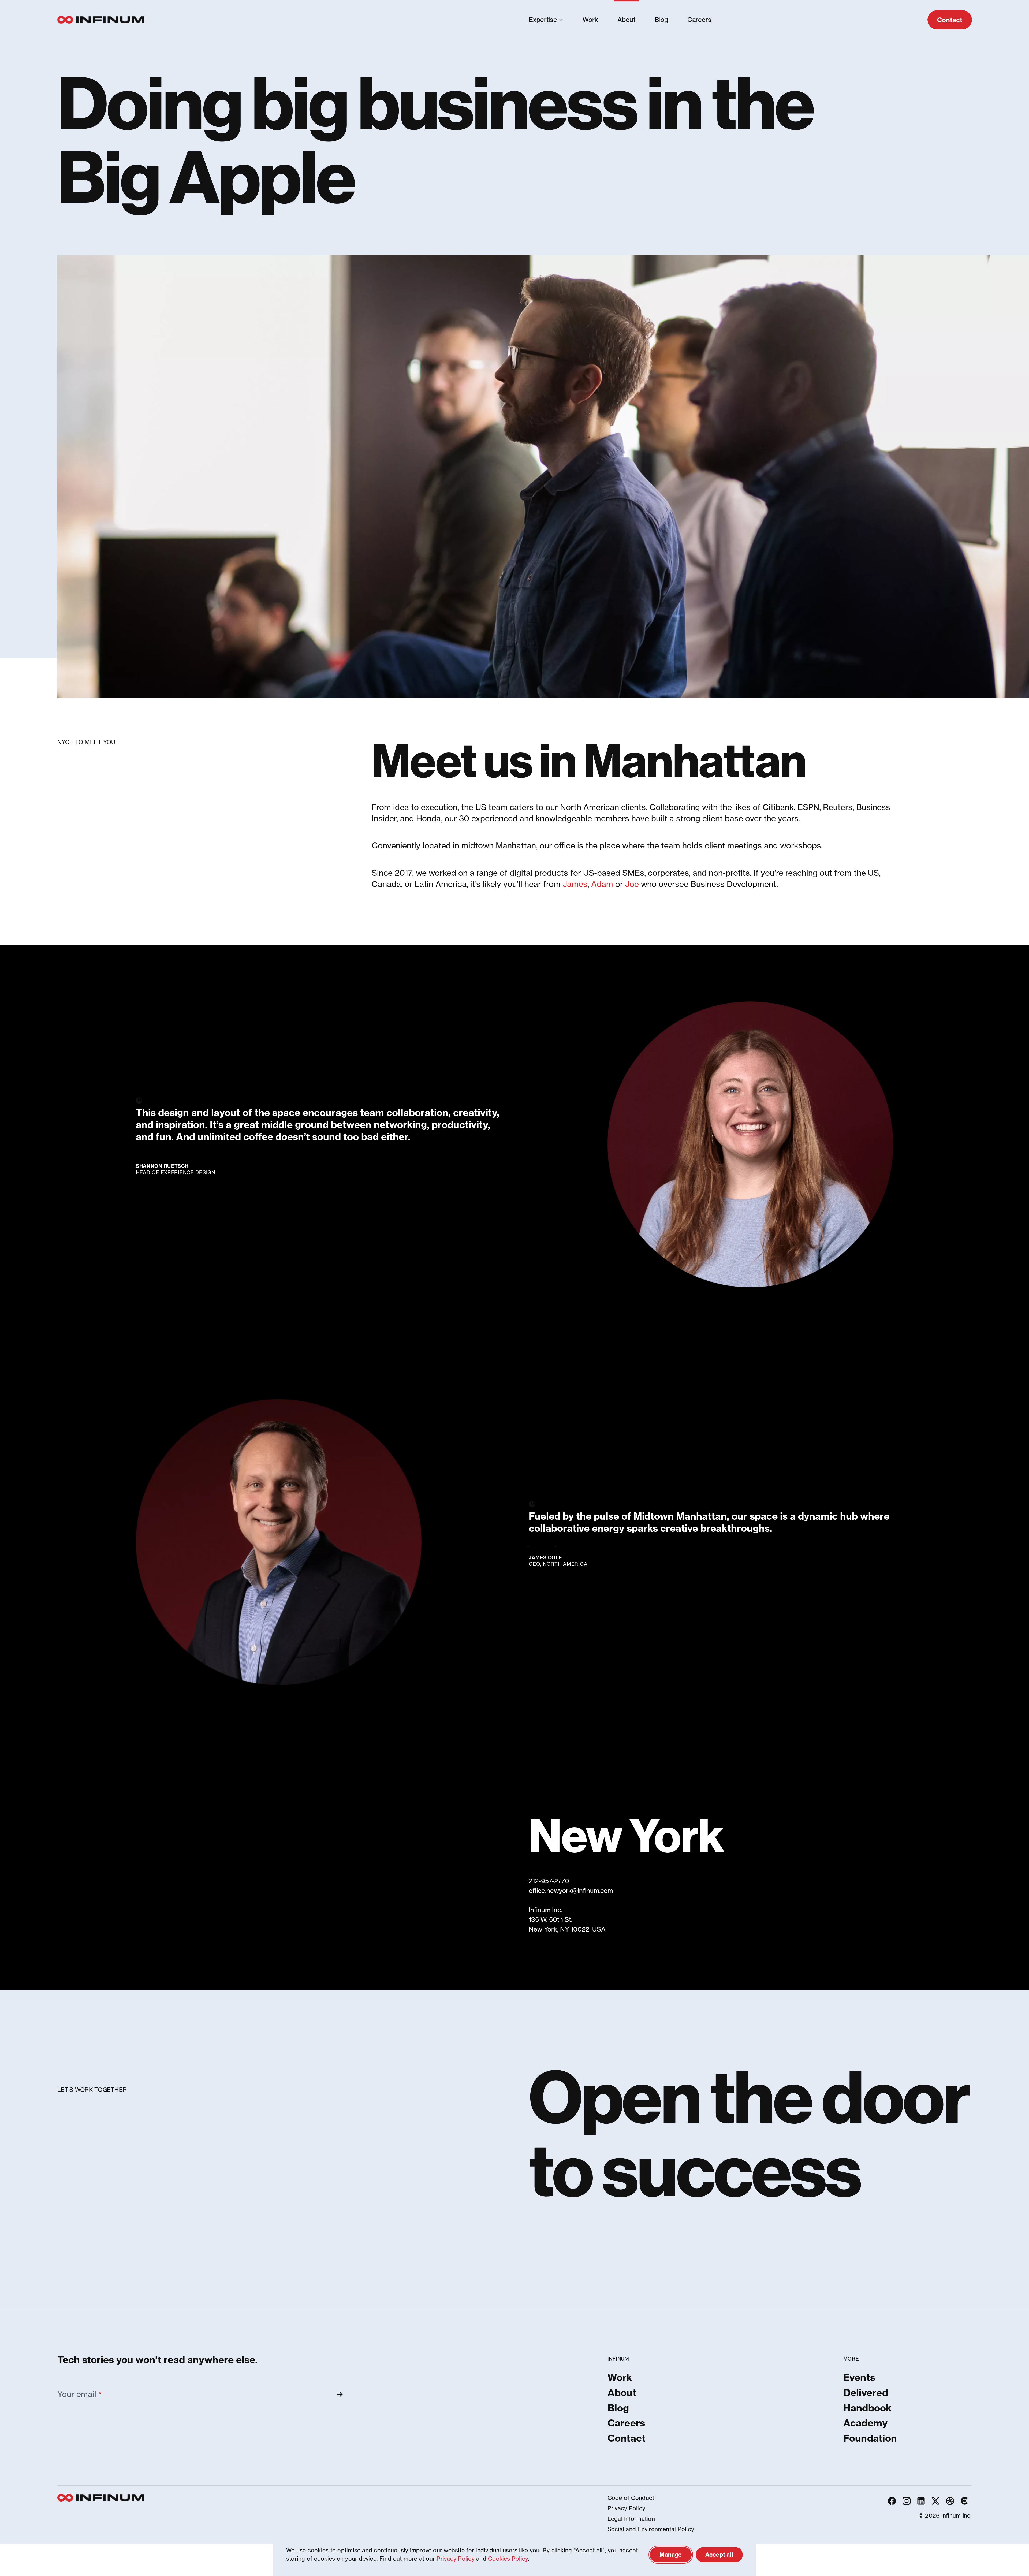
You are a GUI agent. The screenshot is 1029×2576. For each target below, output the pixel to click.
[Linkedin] (921, 2501)
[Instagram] (906, 2501)
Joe (632, 884)
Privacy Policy (455, 2559)
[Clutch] (964, 2501)
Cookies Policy (508, 2559)
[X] (935, 2501)
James (575, 884)
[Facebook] (892, 2501)
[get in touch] (514, 2150)
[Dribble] (950, 2501)
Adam (602, 884)
